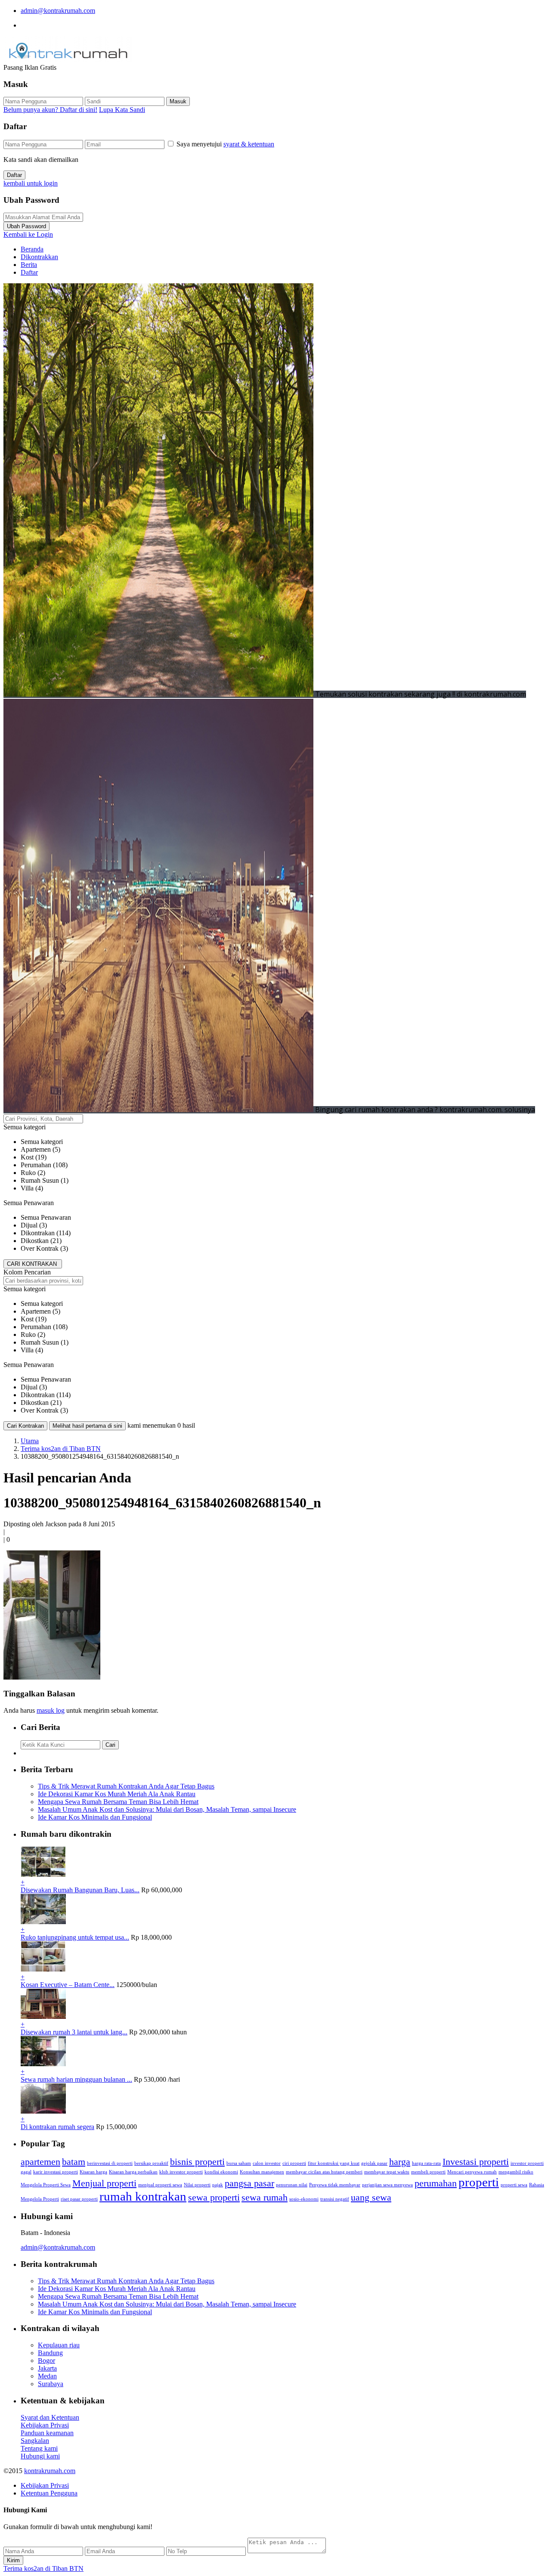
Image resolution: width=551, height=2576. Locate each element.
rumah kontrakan (143, 2196)
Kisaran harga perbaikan (133, 2172)
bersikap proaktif (151, 2163)
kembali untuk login (31, 183)
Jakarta (47, 2368)
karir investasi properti (56, 2172)
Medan (47, 2376)
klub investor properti (181, 2172)
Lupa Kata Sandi (122, 110)
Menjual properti (104, 2183)
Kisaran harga (93, 2172)
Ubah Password (26, 226)
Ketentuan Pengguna (49, 2493)
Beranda (32, 249)
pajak (218, 2185)
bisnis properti (197, 2162)
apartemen (40, 2162)
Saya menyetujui (225, 144)
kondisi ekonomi (221, 2172)
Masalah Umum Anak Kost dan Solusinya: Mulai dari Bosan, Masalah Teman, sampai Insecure (167, 1809)
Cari (110, 1745)
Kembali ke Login (28, 234)
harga (400, 2162)
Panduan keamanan (47, 2433)
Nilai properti (197, 2185)
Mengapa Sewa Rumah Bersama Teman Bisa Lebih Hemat (118, 1802)
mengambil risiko (516, 2172)
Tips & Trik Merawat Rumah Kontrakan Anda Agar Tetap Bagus (126, 1786)
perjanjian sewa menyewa (387, 2185)
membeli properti (428, 2172)
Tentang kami (39, 2448)
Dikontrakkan (39, 257)
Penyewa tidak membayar (335, 2185)
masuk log (51, 1710)
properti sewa (514, 2185)
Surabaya (51, 2384)
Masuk (178, 101)
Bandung (50, 2353)
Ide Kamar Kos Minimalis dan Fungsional (95, 1817)
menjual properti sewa (160, 2185)
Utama (30, 1441)
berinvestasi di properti (110, 2163)
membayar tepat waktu (387, 2172)
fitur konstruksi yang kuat (334, 2163)
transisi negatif (335, 2199)
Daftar (14, 175)
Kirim (13, 2560)
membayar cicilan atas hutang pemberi (324, 2172)
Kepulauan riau (59, 2345)
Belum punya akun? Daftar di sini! (50, 110)
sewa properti (214, 2198)
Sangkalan (35, 2441)
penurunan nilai (292, 2185)
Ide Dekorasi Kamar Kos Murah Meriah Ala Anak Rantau (117, 1794)
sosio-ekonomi (304, 2199)
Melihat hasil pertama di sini (87, 1426)
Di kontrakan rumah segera (57, 2127)
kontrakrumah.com (50, 2471)
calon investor (267, 2163)
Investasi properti (476, 2162)
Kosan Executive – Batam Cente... (68, 1985)
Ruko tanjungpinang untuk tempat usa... (75, 1937)
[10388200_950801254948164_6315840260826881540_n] (52, 1677)
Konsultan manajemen (262, 2172)
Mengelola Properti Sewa (46, 2185)
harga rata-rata (426, 2163)
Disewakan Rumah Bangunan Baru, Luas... (80, 1890)
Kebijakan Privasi (45, 2425)
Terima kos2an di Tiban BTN (61, 1449)
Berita (29, 265)
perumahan (436, 2183)
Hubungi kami (40, 2456)
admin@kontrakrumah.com (58, 11)
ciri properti (294, 2163)
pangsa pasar (249, 2183)
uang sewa (371, 2198)
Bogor (46, 2361)
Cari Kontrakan (25, 1426)
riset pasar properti (79, 2199)
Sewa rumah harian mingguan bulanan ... (76, 2079)
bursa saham (239, 2163)
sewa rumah (265, 2198)
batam (74, 2162)
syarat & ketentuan (249, 144)
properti (479, 2182)
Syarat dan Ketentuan (50, 2417)
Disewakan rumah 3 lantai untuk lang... (74, 2032)
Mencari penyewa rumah (472, 2172)
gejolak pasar (374, 2163)
